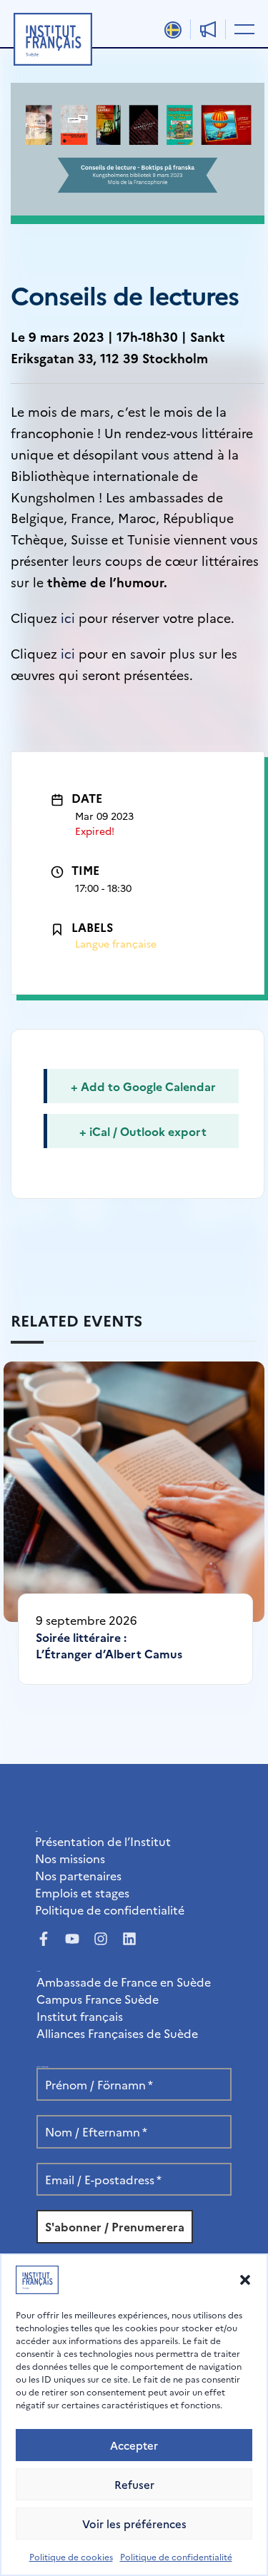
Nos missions (70, 1858)
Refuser (134, 2484)
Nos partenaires (78, 1875)
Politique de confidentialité (176, 2556)
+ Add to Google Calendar (143, 1086)
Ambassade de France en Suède (124, 1982)
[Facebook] (44, 1939)
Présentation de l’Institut (103, 1841)
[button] (245, 2280)
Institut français (80, 2016)
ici (66, 618)
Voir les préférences (134, 2524)
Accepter (134, 2445)
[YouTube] (72, 1939)
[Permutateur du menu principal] (242, 29)
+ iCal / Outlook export (143, 1131)
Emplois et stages (82, 1892)
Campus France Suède (98, 1999)
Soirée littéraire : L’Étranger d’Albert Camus (109, 1645)
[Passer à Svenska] (173, 30)
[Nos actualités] (208, 29)
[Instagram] (101, 1939)
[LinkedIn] (129, 1939)
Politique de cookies (71, 2556)
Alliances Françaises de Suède (117, 2033)
